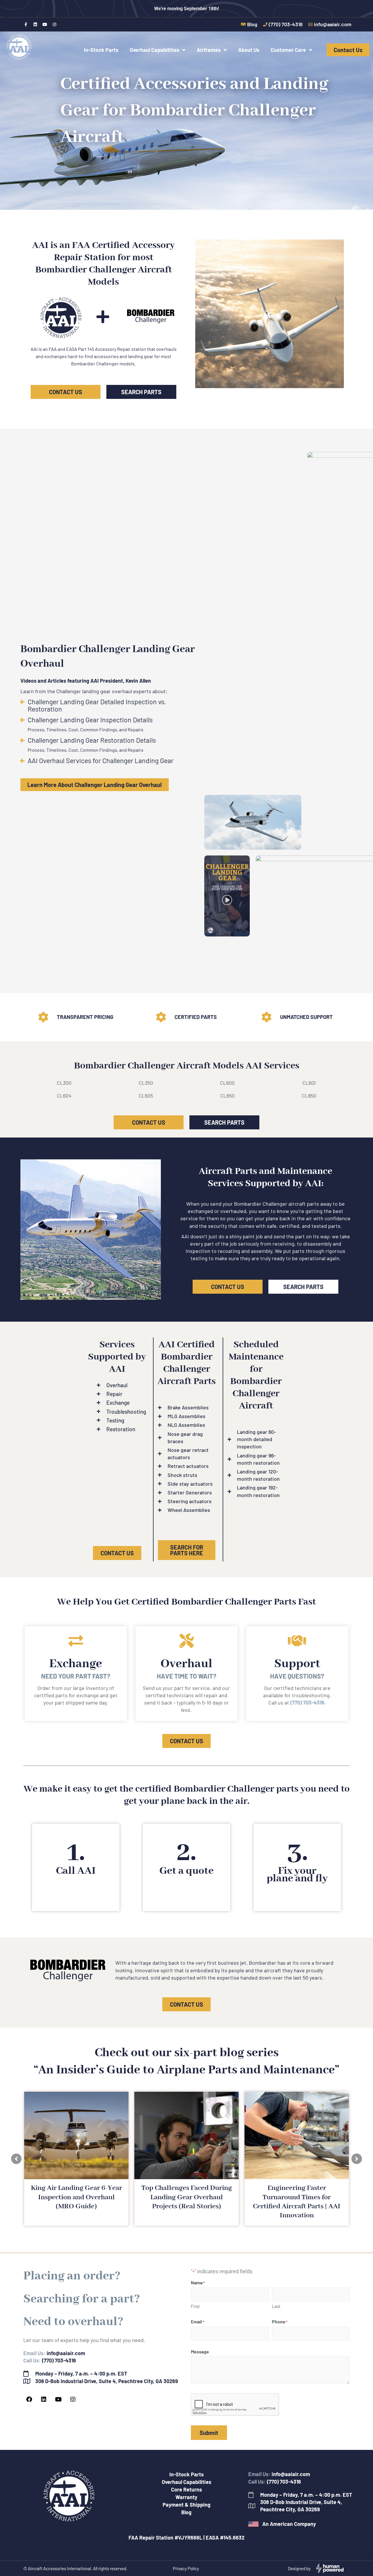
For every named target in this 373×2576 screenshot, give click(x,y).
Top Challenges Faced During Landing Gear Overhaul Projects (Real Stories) (187, 2197)
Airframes (209, 50)
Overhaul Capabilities (154, 50)
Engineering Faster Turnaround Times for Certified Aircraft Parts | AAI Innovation (297, 2202)
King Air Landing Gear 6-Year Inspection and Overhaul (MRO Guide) (76, 2197)
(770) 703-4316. (308, 1702)
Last (276, 2306)
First (195, 2306)
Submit (209, 2433)
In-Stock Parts (101, 50)
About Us (249, 50)
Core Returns (186, 2489)
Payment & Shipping (186, 2505)
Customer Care (288, 50)
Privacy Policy (186, 2568)
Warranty (186, 2497)
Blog (186, 2512)
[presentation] (235, 2405)
